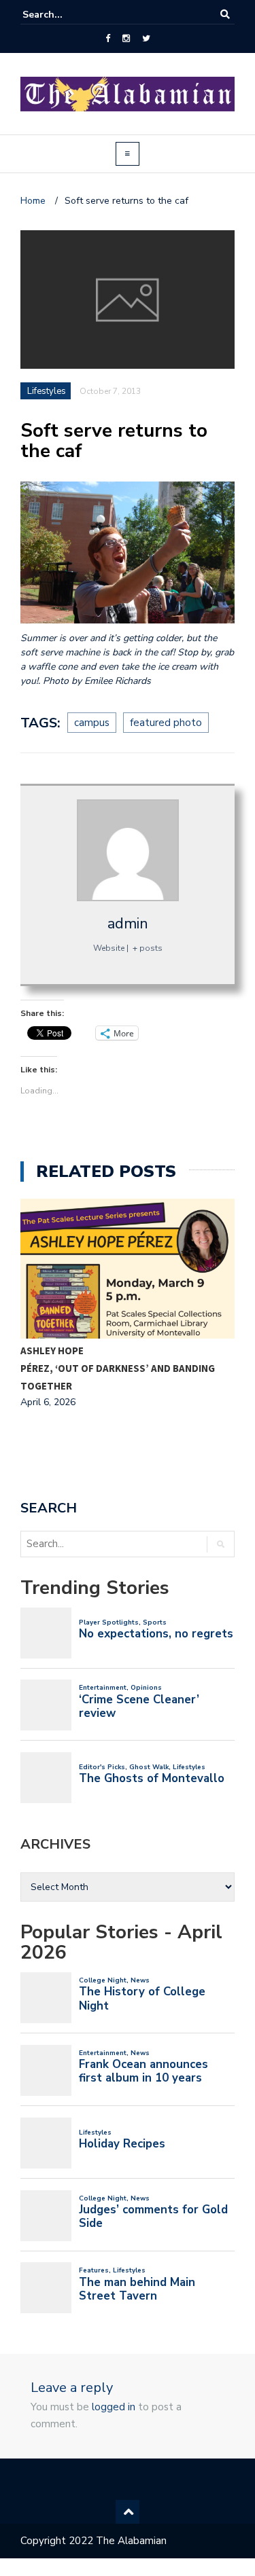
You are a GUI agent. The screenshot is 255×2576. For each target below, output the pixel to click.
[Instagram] (126, 39)
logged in (114, 2407)
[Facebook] (108, 39)
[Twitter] (146, 39)
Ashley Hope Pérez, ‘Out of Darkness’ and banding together (118, 1368)
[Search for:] (64, 15)
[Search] (225, 15)
